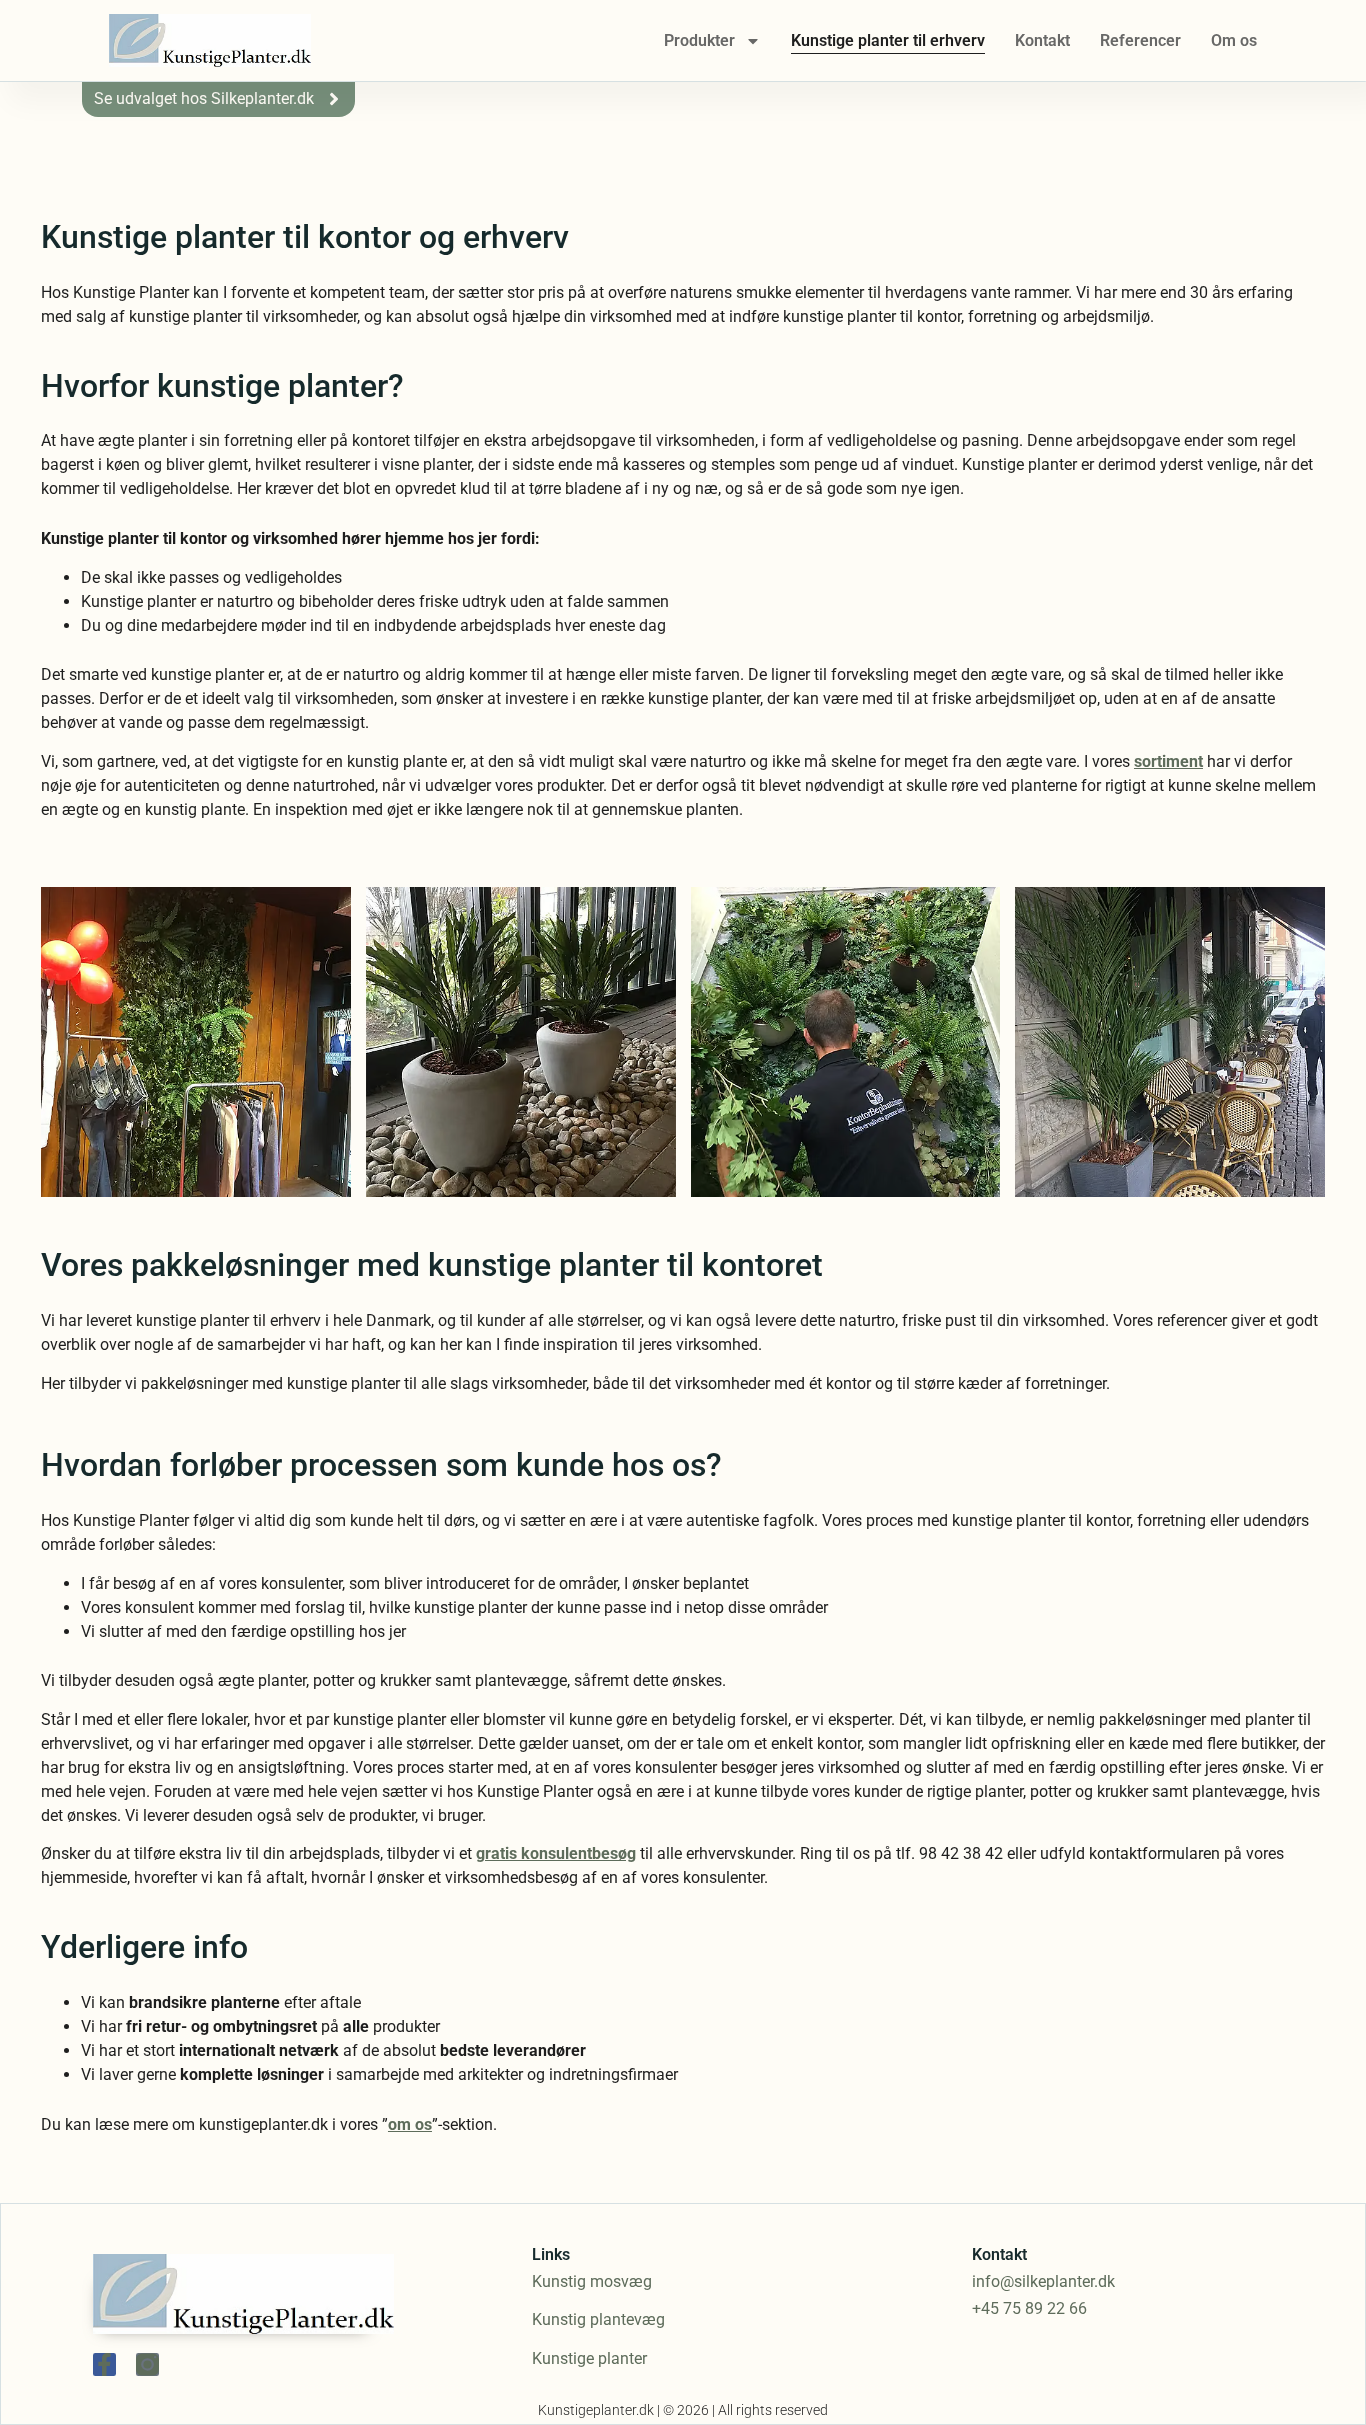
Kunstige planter (589, 2358)
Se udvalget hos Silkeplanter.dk (204, 98)
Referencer (1140, 40)
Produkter (699, 40)
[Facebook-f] (104, 2364)
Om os (1234, 40)
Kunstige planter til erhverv (888, 40)
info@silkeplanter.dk (1043, 2281)
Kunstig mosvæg (592, 2281)
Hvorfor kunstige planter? (222, 386)
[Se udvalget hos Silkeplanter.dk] (334, 99)
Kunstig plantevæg (598, 2319)
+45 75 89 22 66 (1029, 2308)
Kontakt (1042, 40)
